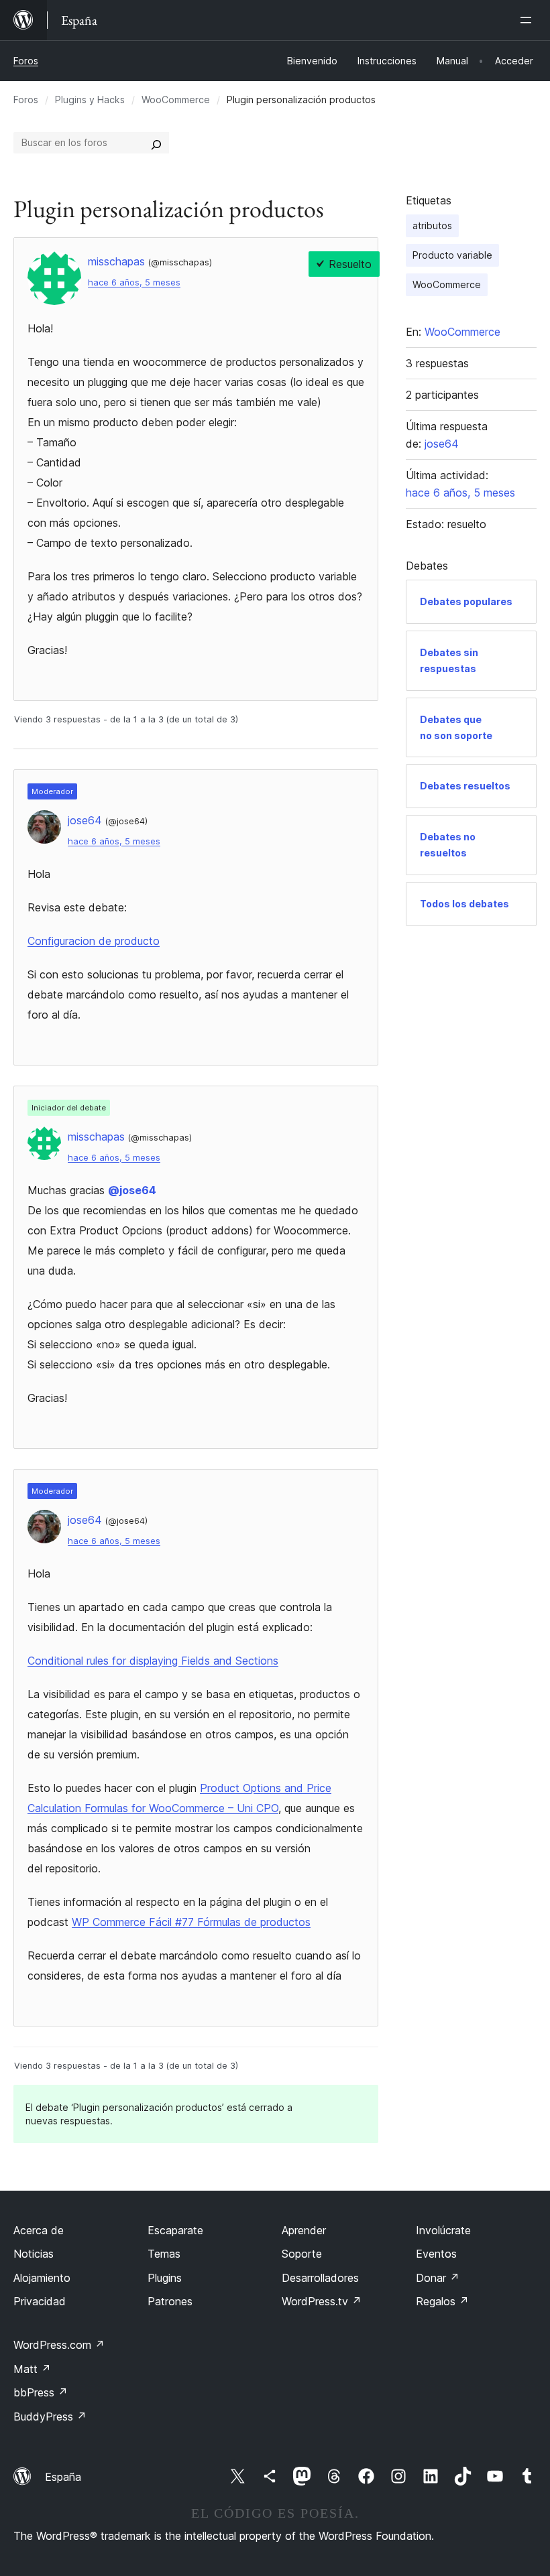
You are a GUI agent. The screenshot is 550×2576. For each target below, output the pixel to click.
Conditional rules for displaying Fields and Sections (153, 1661)
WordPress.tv (322, 2301)
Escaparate (175, 2230)
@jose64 (132, 1190)
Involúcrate (443, 2230)
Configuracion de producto (94, 941)
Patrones (170, 2301)
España (63, 2477)
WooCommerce (176, 100)
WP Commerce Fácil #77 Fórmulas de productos (191, 1922)
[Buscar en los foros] (156, 143)
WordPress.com (59, 2345)
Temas (164, 2254)
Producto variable (452, 255)
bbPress (41, 2392)
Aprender (304, 2230)
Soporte (302, 2254)
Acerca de (39, 2230)
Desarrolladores (320, 2278)
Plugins (165, 2278)
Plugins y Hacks (90, 100)
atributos (432, 226)
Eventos (436, 2254)
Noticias (34, 2254)
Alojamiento (42, 2278)
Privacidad (40, 2301)
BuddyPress (50, 2417)
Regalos (442, 2301)
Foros (26, 61)
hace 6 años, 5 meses (134, 282)
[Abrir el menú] (529, 20)
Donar (438, 2278)
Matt (32, 2369)
